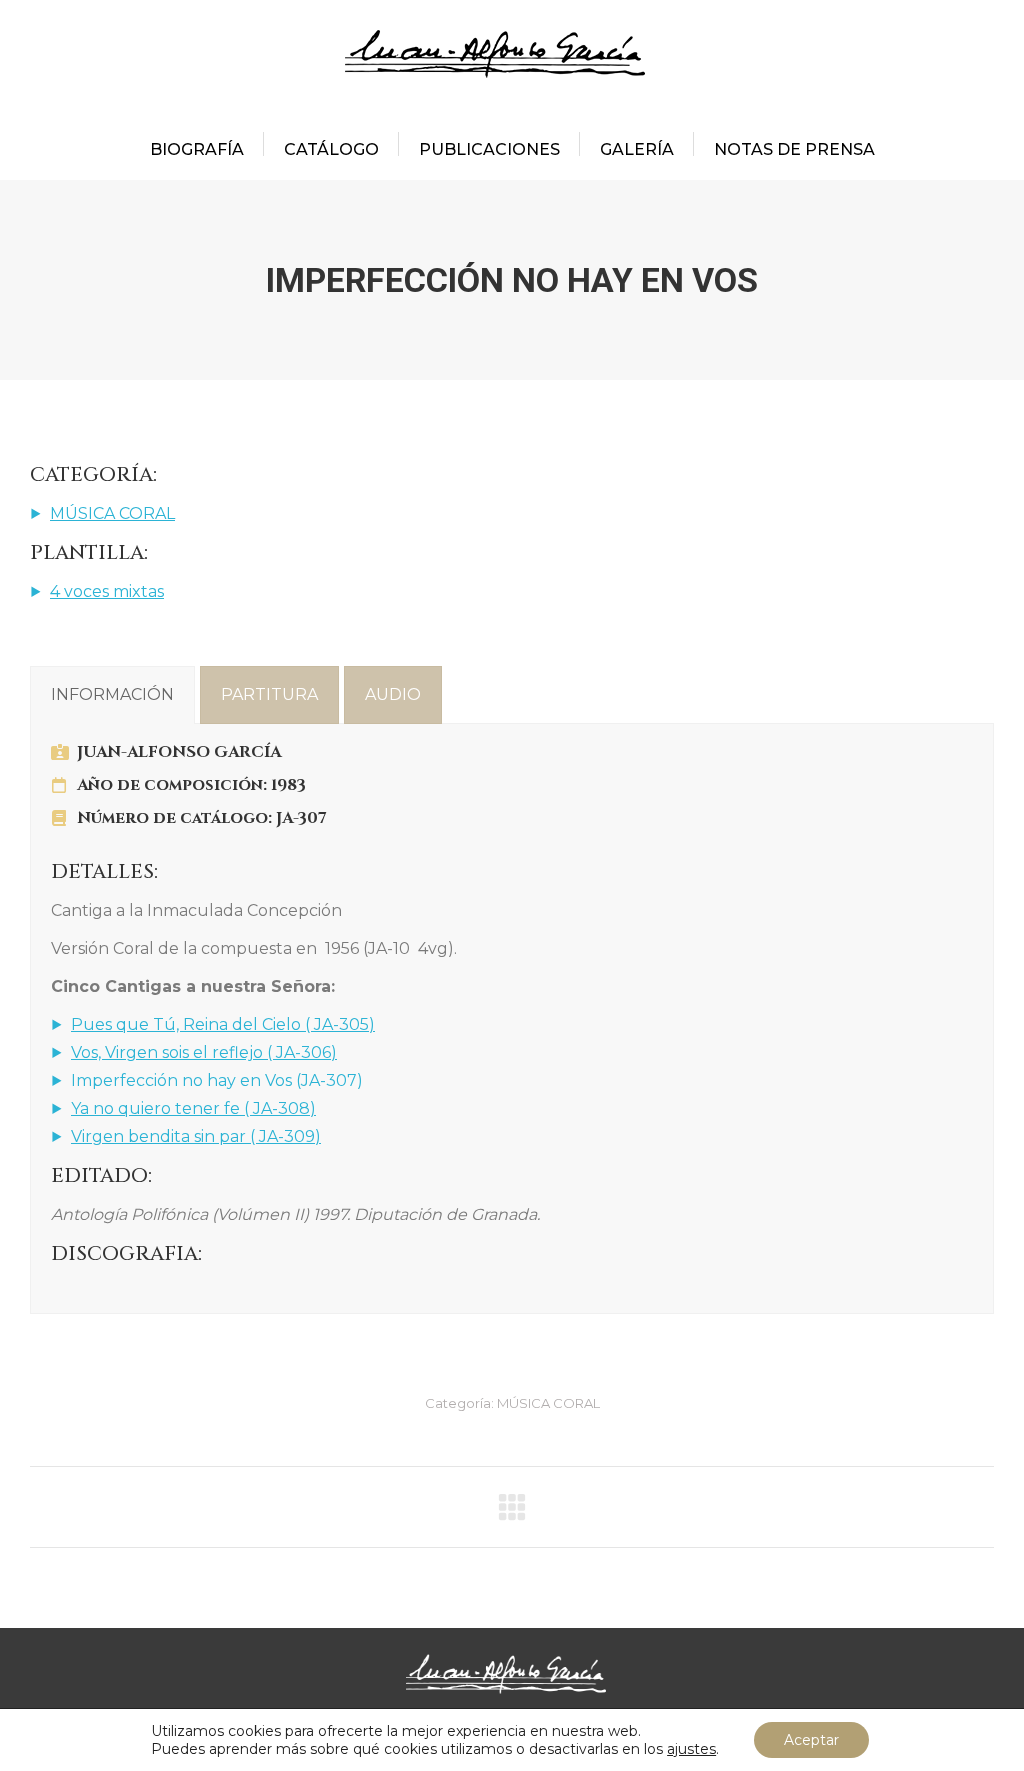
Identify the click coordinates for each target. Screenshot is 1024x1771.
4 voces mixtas (107, 591)
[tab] (112, 695)
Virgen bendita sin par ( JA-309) (196, 1136)
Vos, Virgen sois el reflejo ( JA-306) (204, 1052)
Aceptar (811, 1740)
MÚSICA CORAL (112, 513)
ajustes (691, 1749)
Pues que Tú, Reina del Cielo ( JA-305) (223, 1024)
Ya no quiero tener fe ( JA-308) (193, 1108)
